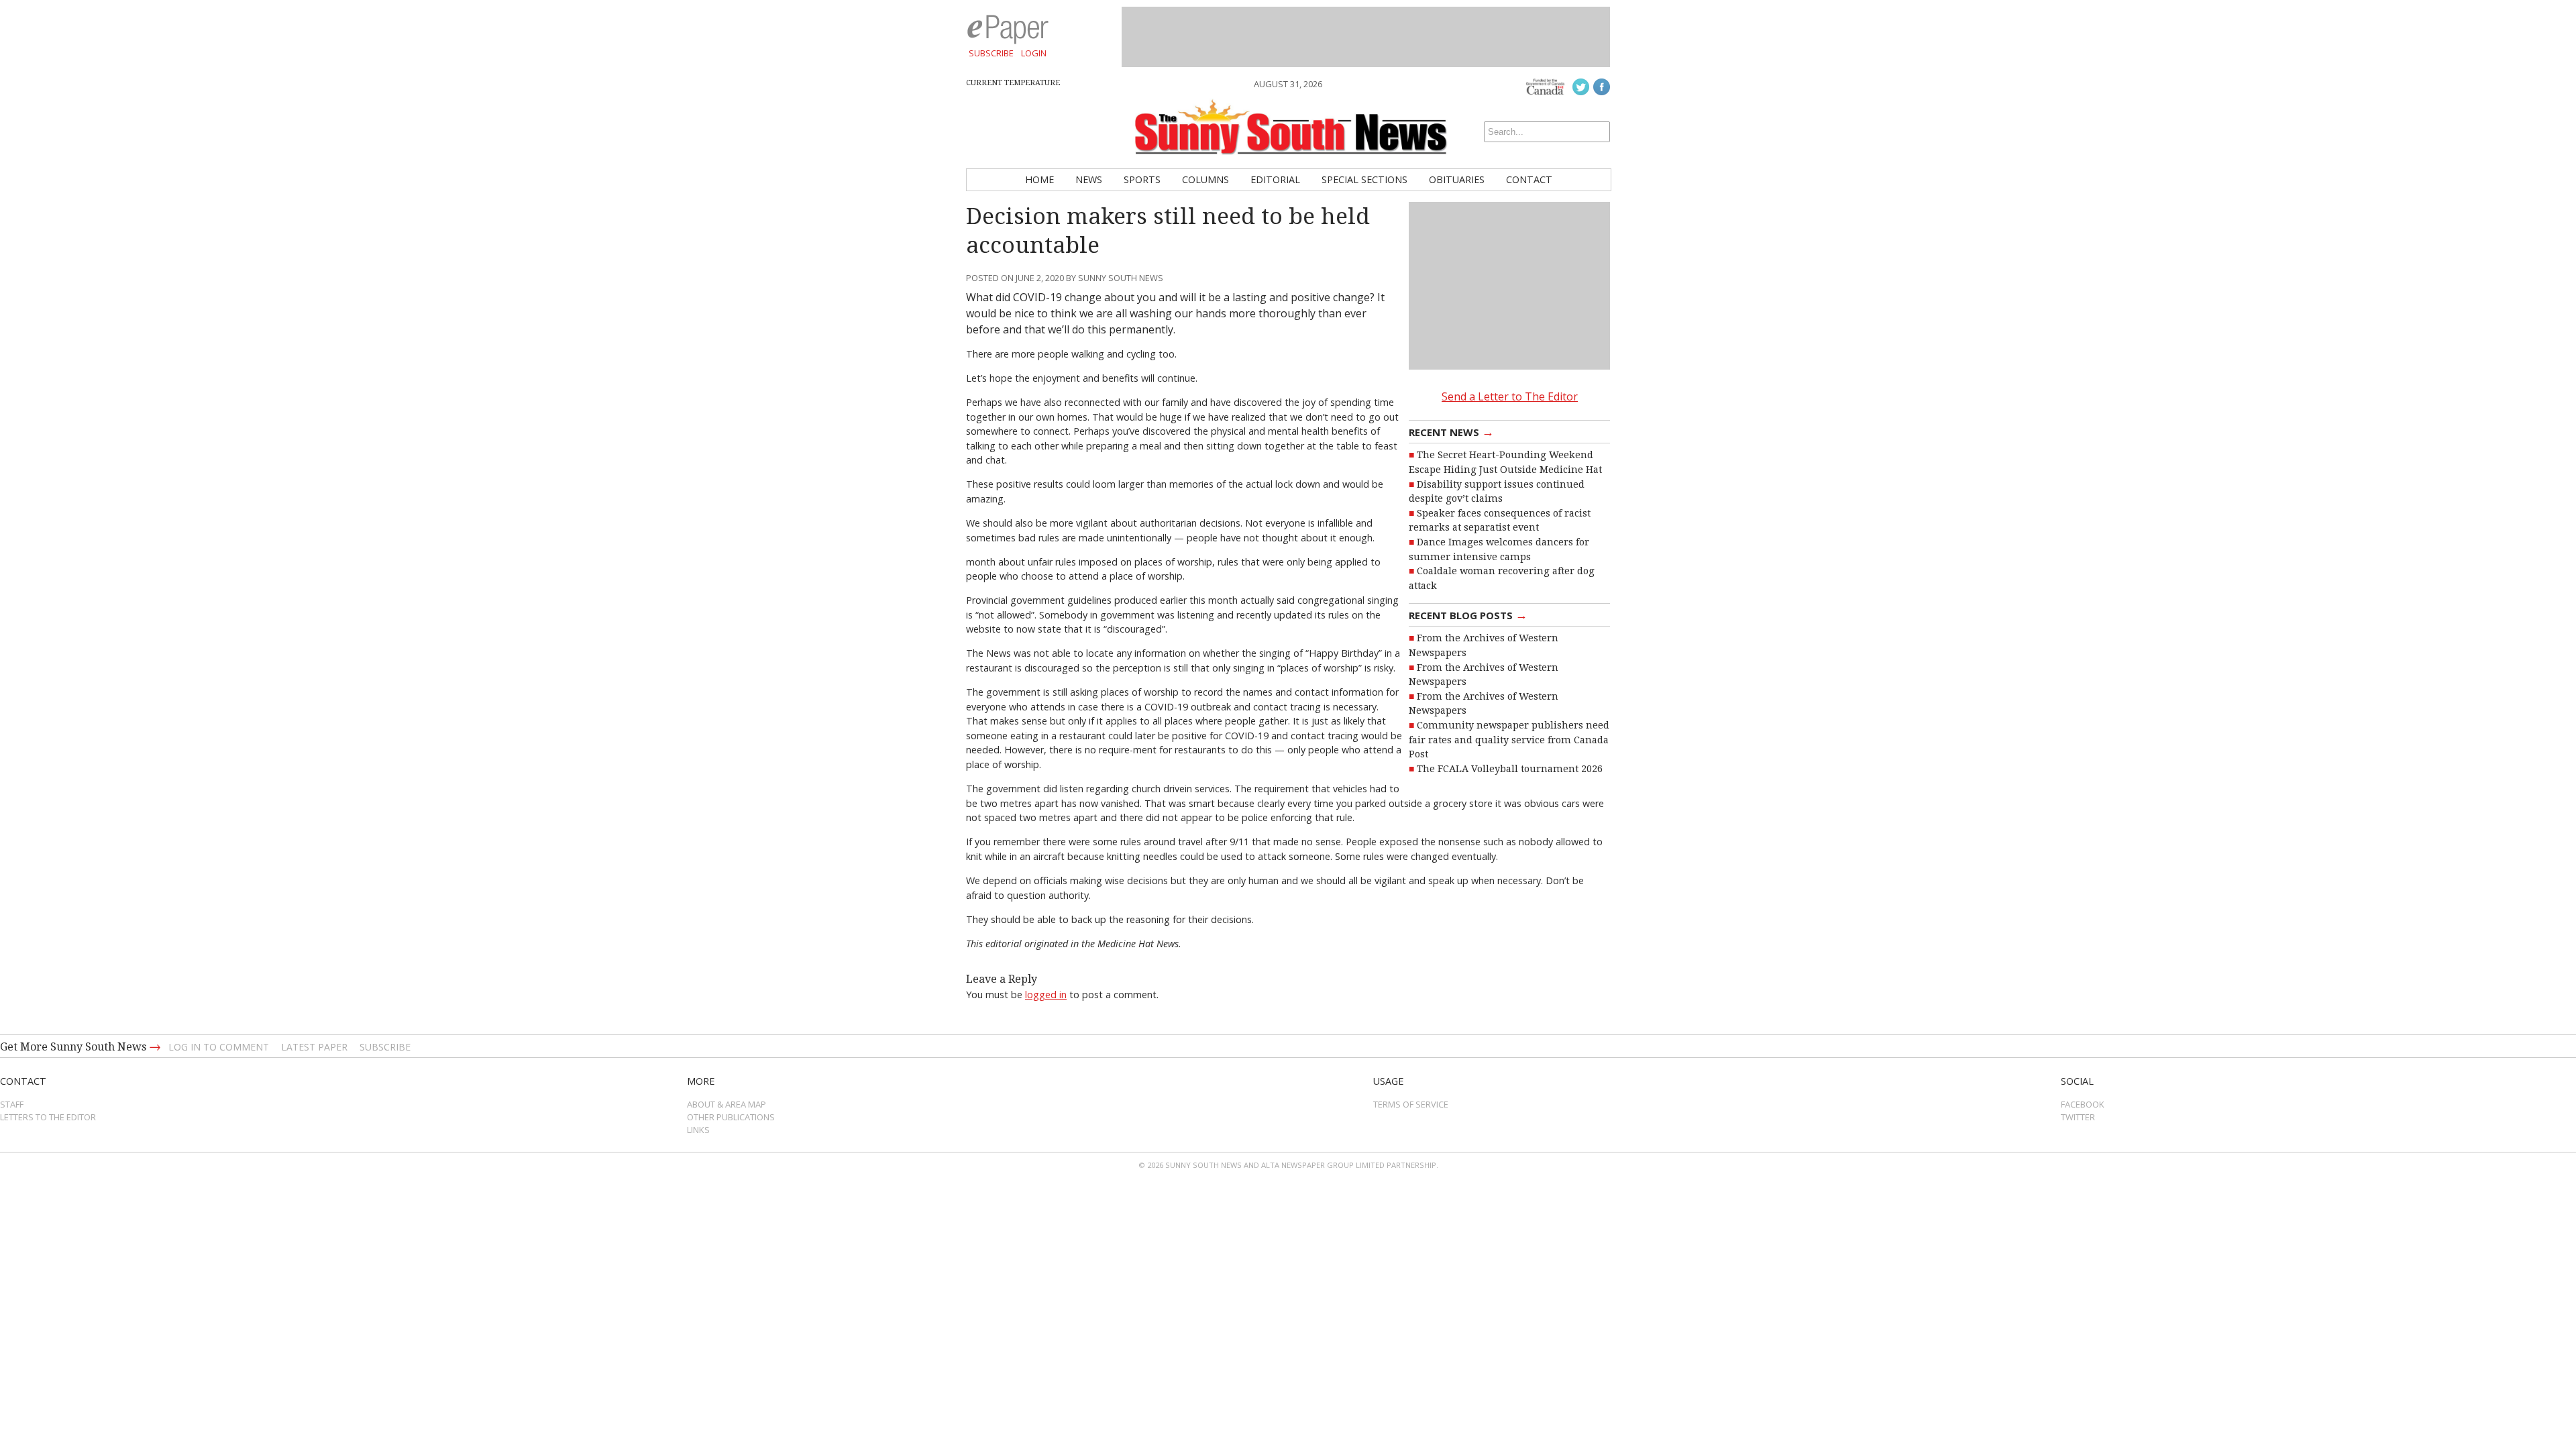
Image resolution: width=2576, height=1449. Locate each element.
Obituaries (1457, 179)
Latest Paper (314, 1047)
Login (1034, 53)
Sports (1142, 179)
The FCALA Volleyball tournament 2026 (1510, 769)
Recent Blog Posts (1468, 614)
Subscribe (991, 53)
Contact (1529, 179)
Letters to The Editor (48, 1117)
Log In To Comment (219, 1047)
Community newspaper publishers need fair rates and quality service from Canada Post (1509, 740)
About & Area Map (727, 1104)
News (1089, 179)
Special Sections (1364, 179)
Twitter (2078, 1117)
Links (698, 1130)
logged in (1046, 995)
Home (1039, 179)
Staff (12, 1104)
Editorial (1275, 179)
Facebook (2083, 1104)
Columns (1205, 179)
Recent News (1451, 431)
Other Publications (731, 1117)
